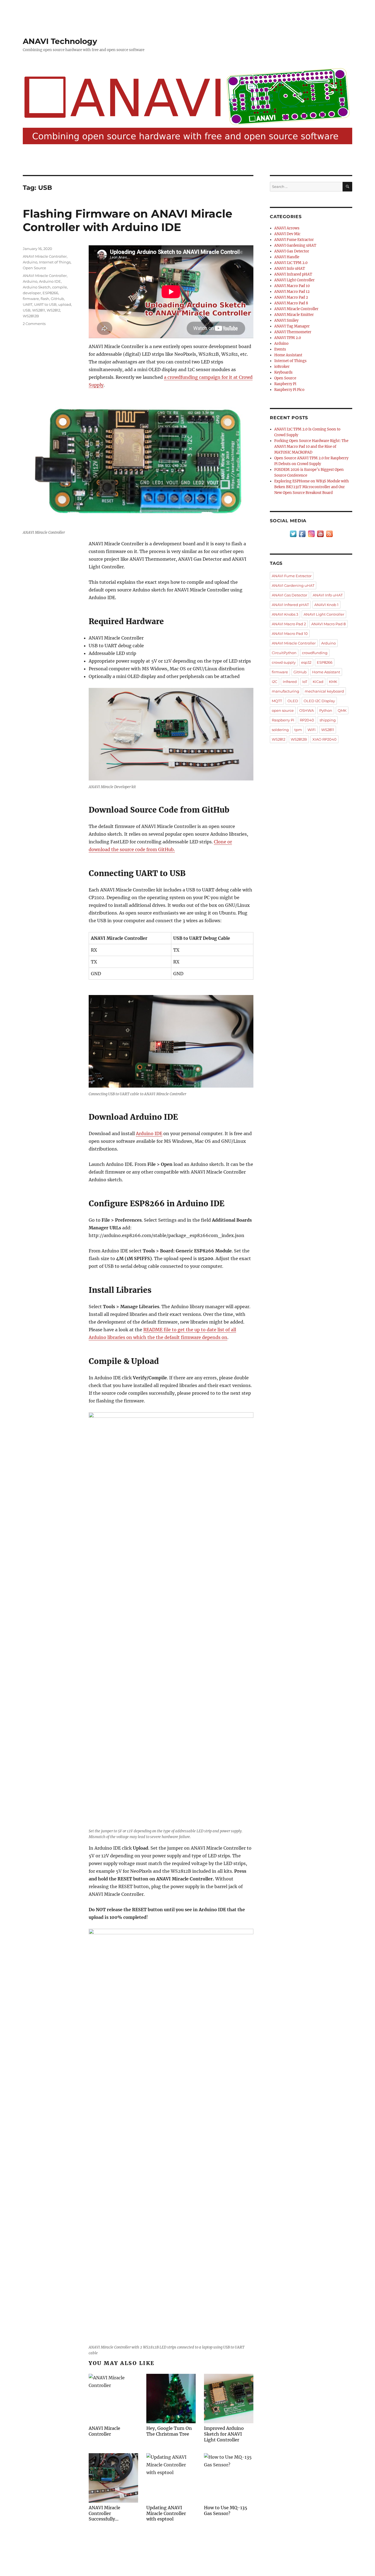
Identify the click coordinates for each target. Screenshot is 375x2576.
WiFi (312, 730)
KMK (333, 682)
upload (65, 304)
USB (27, 310)
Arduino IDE (149, 1133)
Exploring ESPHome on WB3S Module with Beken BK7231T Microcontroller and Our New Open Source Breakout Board (312, 487)
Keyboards (283, 372)
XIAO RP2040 (324, 739)
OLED (293, 701)
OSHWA (307, 710)
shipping (328, 720)
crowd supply (284, 662)
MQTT (277, 701)
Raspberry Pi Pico (289, 390)
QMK (342, 710)
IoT (305, 682)
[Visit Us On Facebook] (302, 534)
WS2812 (53, 310)
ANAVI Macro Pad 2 (291, 297)
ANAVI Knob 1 (326, 605)
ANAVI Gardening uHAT (295, 245)
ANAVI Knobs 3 (285, 614)
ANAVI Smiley (286, 320)
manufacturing (286, 691)
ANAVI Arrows (287, 228)
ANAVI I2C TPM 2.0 (291, 263)
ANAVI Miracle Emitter (294, 315)
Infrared (290, 682)
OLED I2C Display (319, 701)
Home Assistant (288, 355)
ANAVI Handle (287, 257)
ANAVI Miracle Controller (45, 256)
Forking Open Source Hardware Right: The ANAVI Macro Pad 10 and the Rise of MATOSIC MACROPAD (311, 447)
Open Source (34, 268)
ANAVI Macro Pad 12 (292, 292)
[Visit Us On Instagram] (311, 534)
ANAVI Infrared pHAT (293, 274)
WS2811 (39, 310)
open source (283, 710)
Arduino (30, 262)
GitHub (57, 299)
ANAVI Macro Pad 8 (291, 303)
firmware (31, 299)
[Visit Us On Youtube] (320, 534)
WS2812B (31, 316)
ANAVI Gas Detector (292, 251)
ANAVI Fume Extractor (294, 240)
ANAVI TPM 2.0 (288, 338)
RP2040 (307, 720)
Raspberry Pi (285, 384)
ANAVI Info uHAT (290, 269)
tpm (298, 730)
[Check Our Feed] (329, 534)
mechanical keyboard (324, 691)
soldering (280, 730)
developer (32, 293)
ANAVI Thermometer (293, 332)
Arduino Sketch (37, 287)
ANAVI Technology (60, 41)
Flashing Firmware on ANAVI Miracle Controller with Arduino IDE (128, 220)
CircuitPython (284, 653)
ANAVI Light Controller (294, 280)
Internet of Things (55, 262)
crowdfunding (315, 653)
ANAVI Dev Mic (287, 234)
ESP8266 (50, 293)
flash (45, 299)
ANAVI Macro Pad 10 (292, 286)
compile (60, 287)
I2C (275, 682)
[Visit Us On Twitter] (293, 534)
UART (28, 304)
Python (326, 710)
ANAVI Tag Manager (292, 326)
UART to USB (45, 304)
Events (280, 349)
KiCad (318, 682)
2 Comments (34, 324)
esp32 (306, 662)
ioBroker (282, 367)
